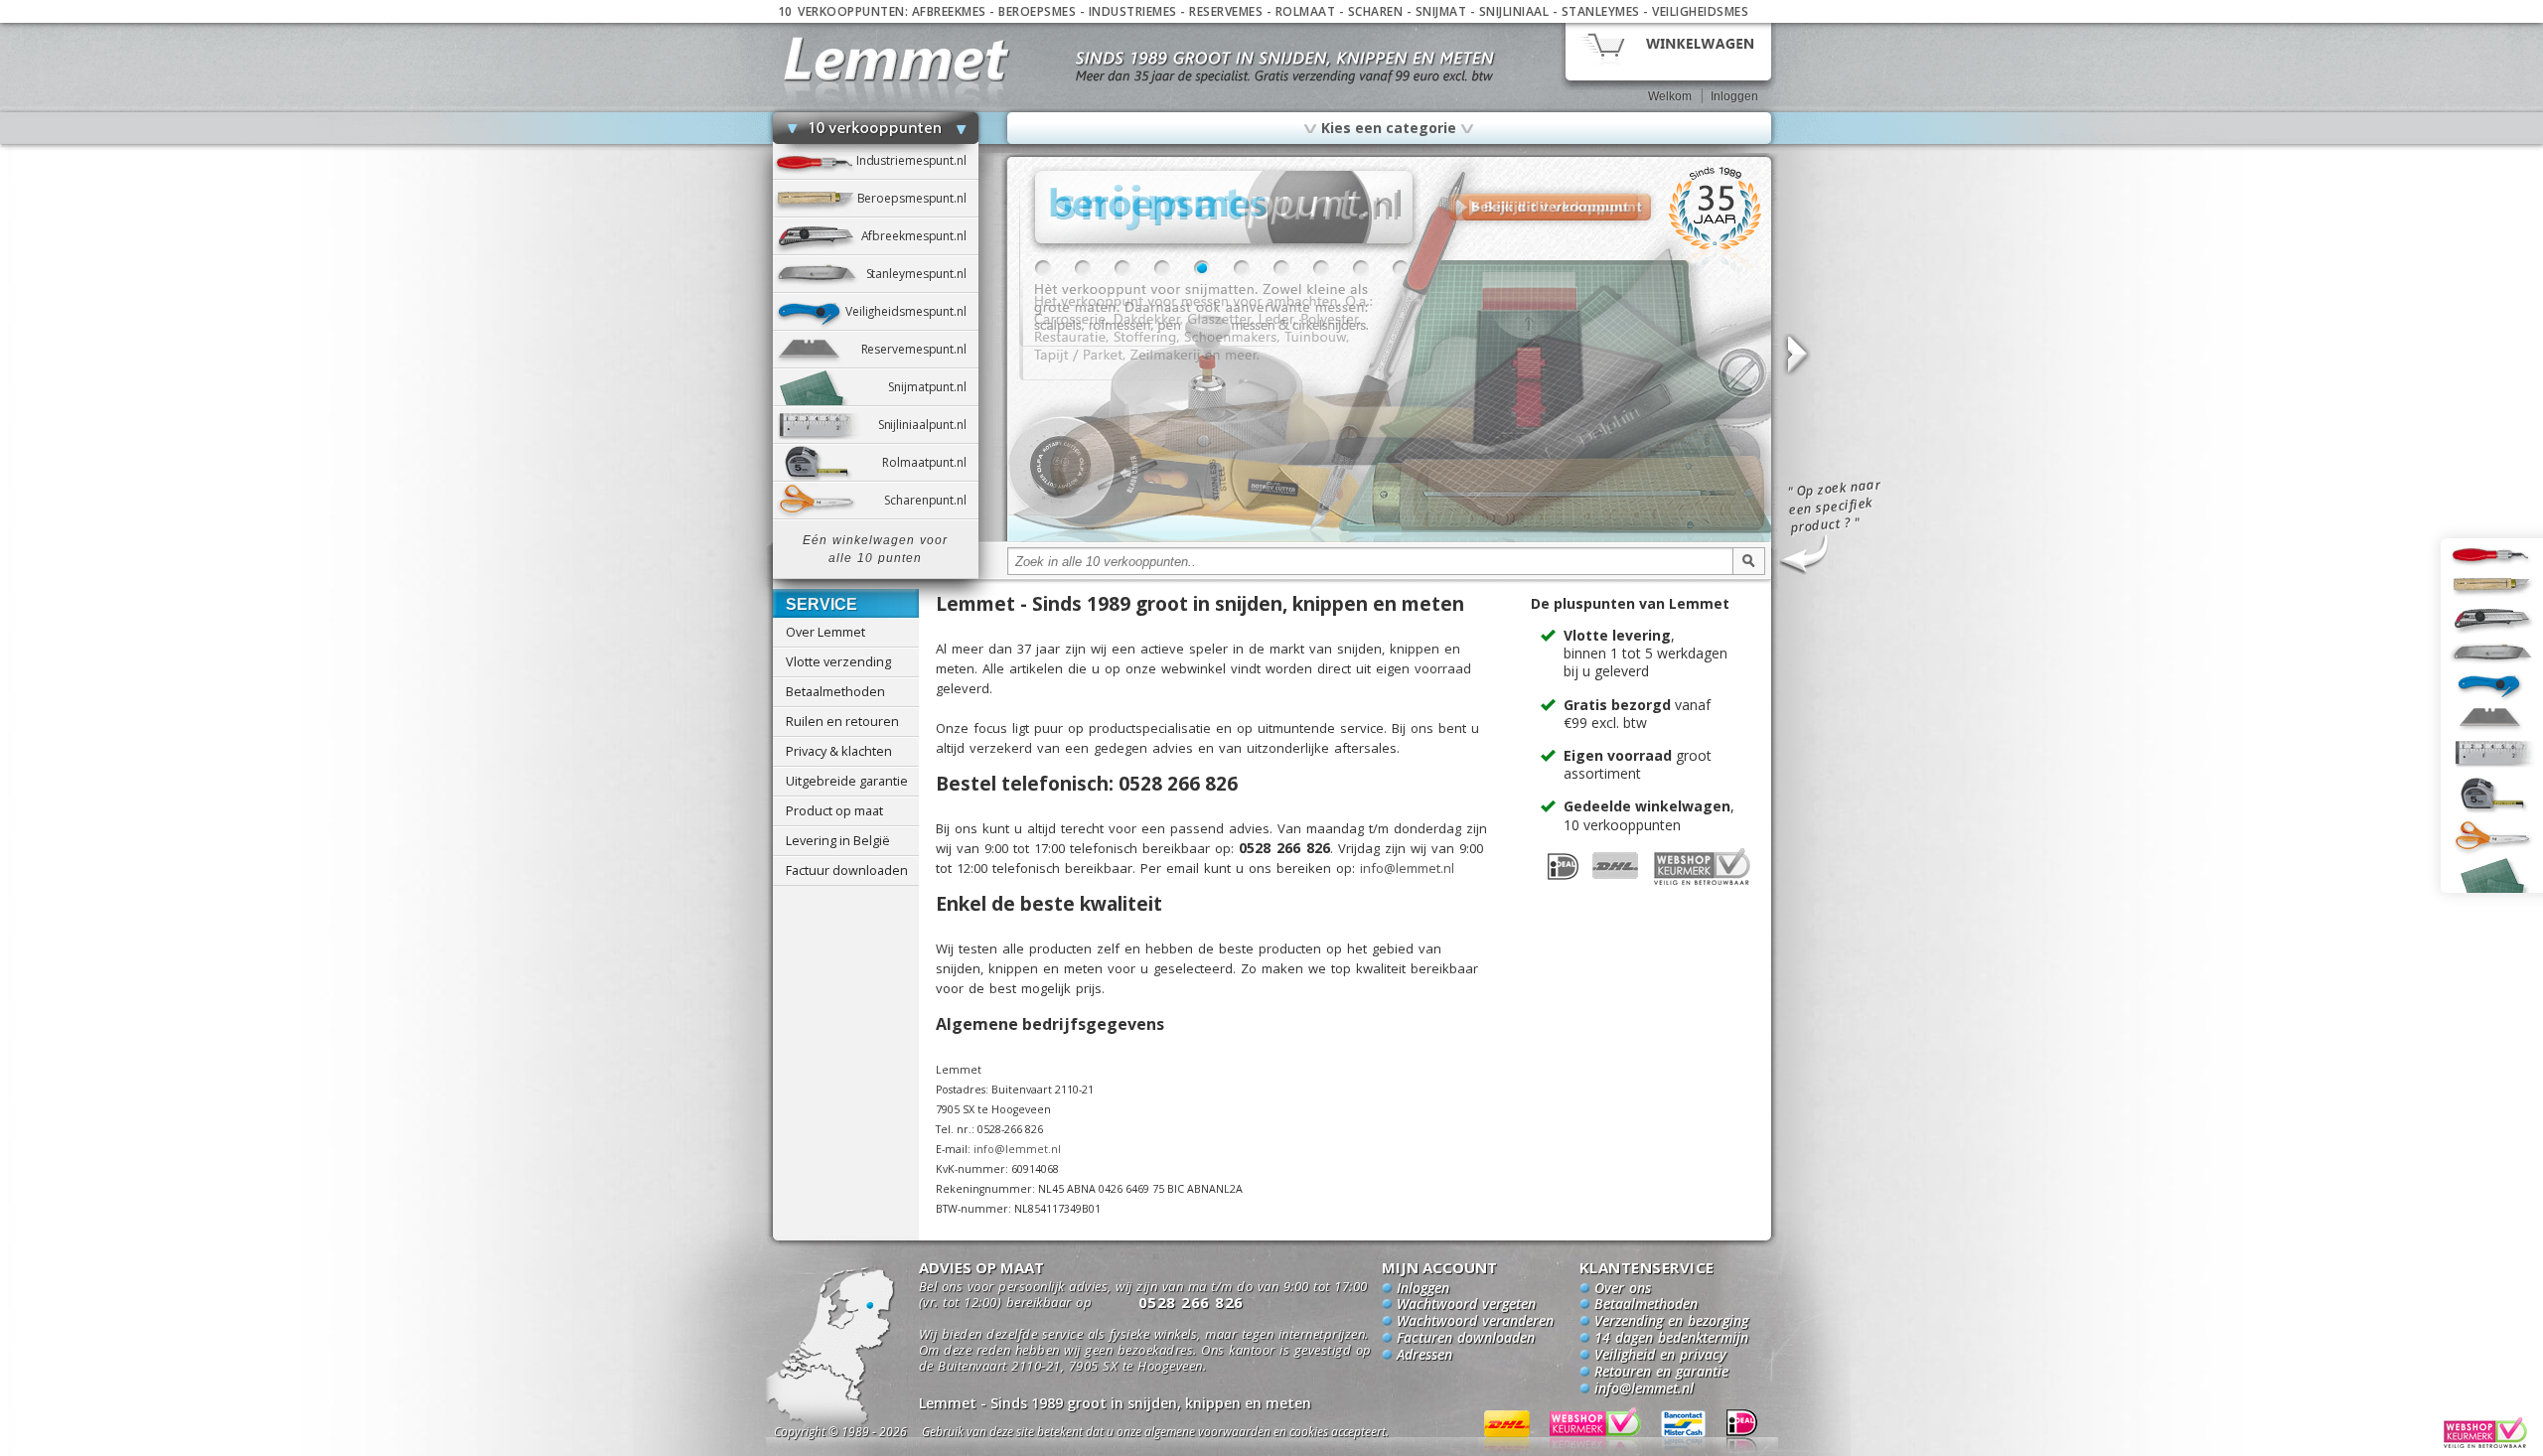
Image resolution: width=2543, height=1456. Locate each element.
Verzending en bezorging (1671, 1322)
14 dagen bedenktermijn (1671, 1339)
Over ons (1623, 1289)
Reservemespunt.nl (920, 349)
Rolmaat (1306, 11)
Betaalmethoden (835, 691)
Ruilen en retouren (842, 721)
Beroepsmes (1037, 11)
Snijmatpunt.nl (933, 387)
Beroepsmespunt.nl (918, 198)
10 (1401, 268)
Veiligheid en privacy (1660, 1356)
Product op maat (834, 810)
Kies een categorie (1389, 127)
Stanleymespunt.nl (922, 274)
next (1796, 355)
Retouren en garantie (1661, 1373)
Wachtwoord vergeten (1466, 1305)
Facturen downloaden (1466, 1339)
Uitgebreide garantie (847, 781)
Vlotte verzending (838, 661)
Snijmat (1441, 11)
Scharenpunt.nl (931, 500)
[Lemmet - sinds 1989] (897, 59)
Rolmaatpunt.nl (930, 462)
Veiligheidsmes (1700, 11)
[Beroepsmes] (1389, 538)
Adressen (1424, 1356)
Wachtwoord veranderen (1475, 1322)
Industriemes (1133, 11)
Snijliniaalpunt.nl (928, 425)
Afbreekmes (949, 11)
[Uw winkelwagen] (1668, 50)
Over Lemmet (825, 632)
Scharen (1376, 11)
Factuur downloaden (847, 870)
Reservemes (1226, 11)
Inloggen (1734, 96)
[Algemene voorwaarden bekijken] (1190, 1435)
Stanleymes (1601, 11)
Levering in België (838, 840)
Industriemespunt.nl (917, 160)
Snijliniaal (1514, 11)
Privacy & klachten (839, 751)
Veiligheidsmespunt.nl (912, 311)
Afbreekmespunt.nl (920, 236)
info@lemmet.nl (1407, 868)
